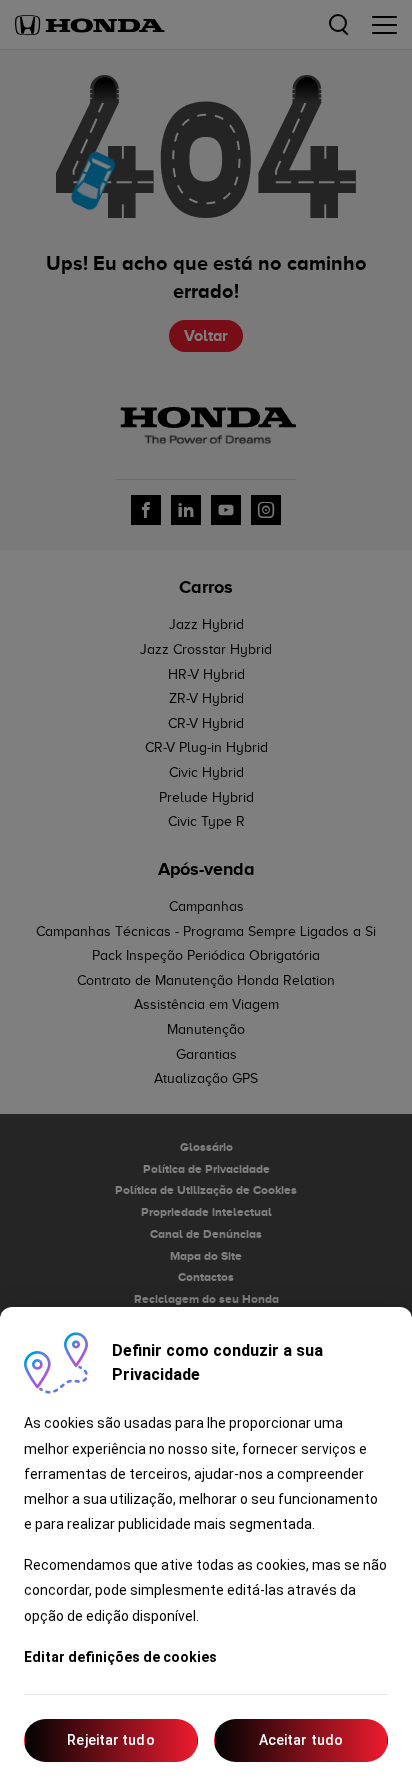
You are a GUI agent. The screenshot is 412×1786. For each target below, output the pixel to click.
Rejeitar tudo (110, 1740)
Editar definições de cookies (120, 1657)
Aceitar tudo (301, 1740)
